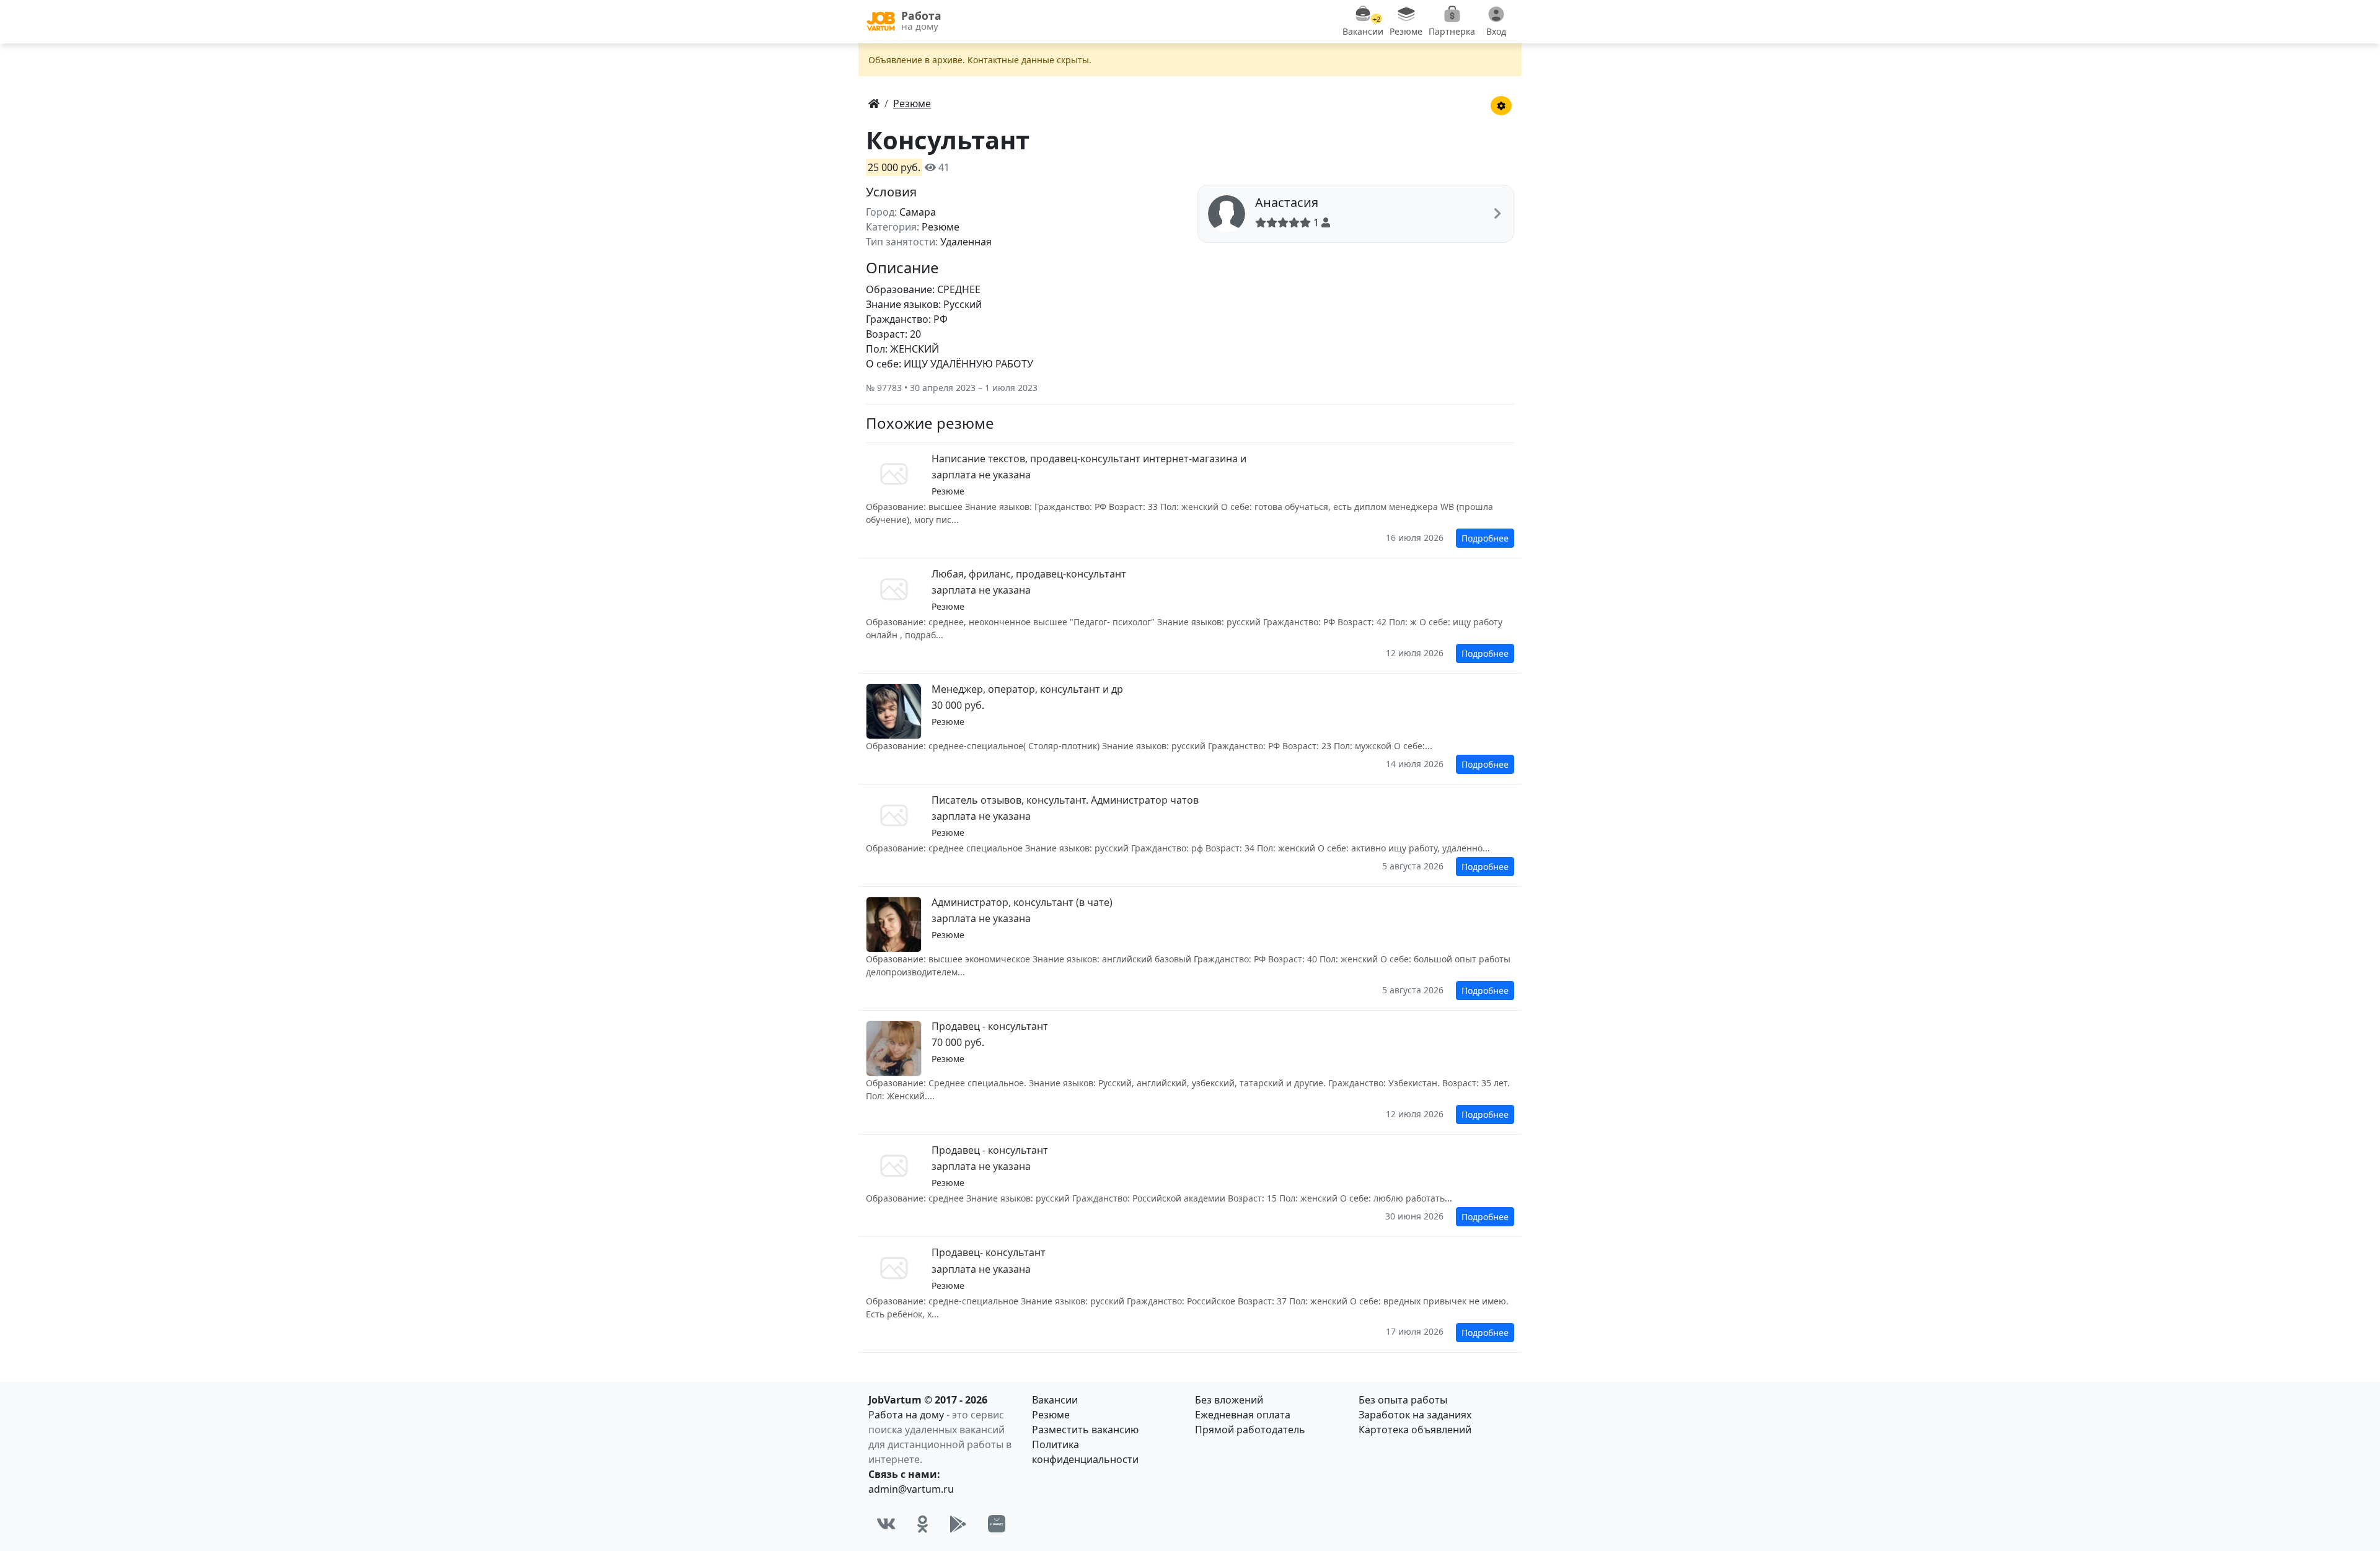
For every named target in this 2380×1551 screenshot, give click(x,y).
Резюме (1051, 1415)
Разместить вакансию (1085, 1430)
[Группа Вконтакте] (886, 1524)
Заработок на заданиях (1415, 1415)
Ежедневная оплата (1243, 1415)
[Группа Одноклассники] (923, 1524)
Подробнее (1485, 538)
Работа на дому (906, 1415)
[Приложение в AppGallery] (997, 1524)
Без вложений (1229, 1400)
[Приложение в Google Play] (958, 1524)
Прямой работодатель (1250, 1430)
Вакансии (1055, 1400)
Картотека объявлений (1415, 1430)
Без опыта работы (1403, 1400)
